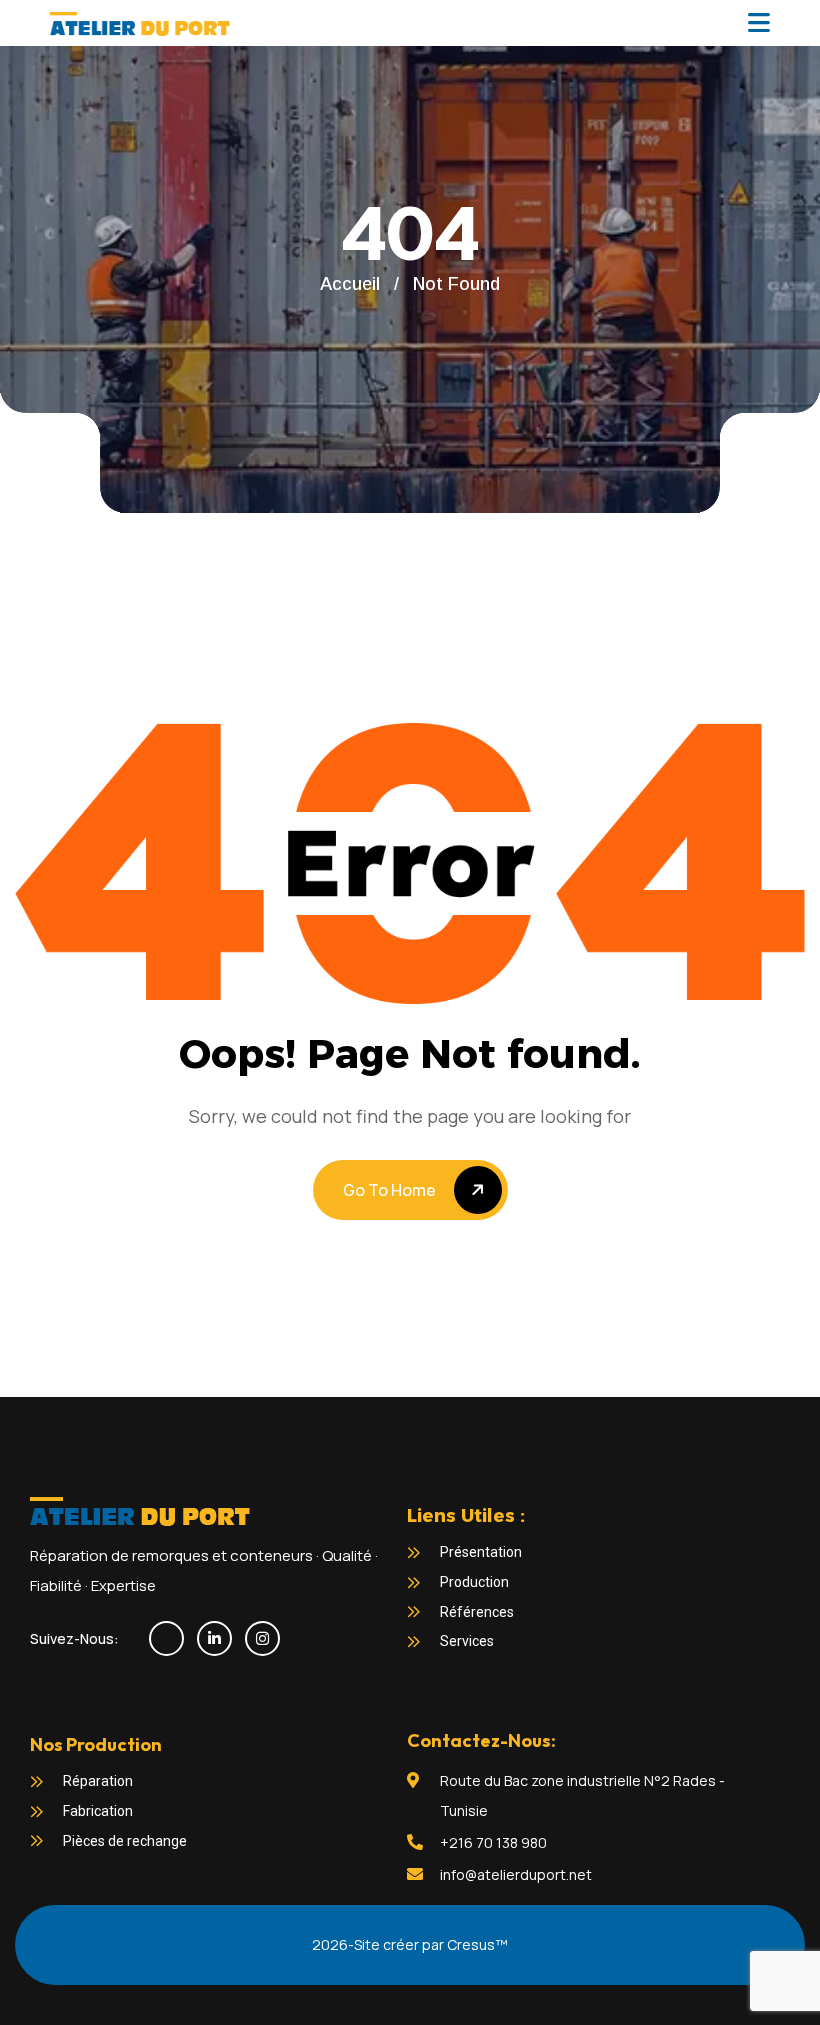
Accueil (350, 284)
